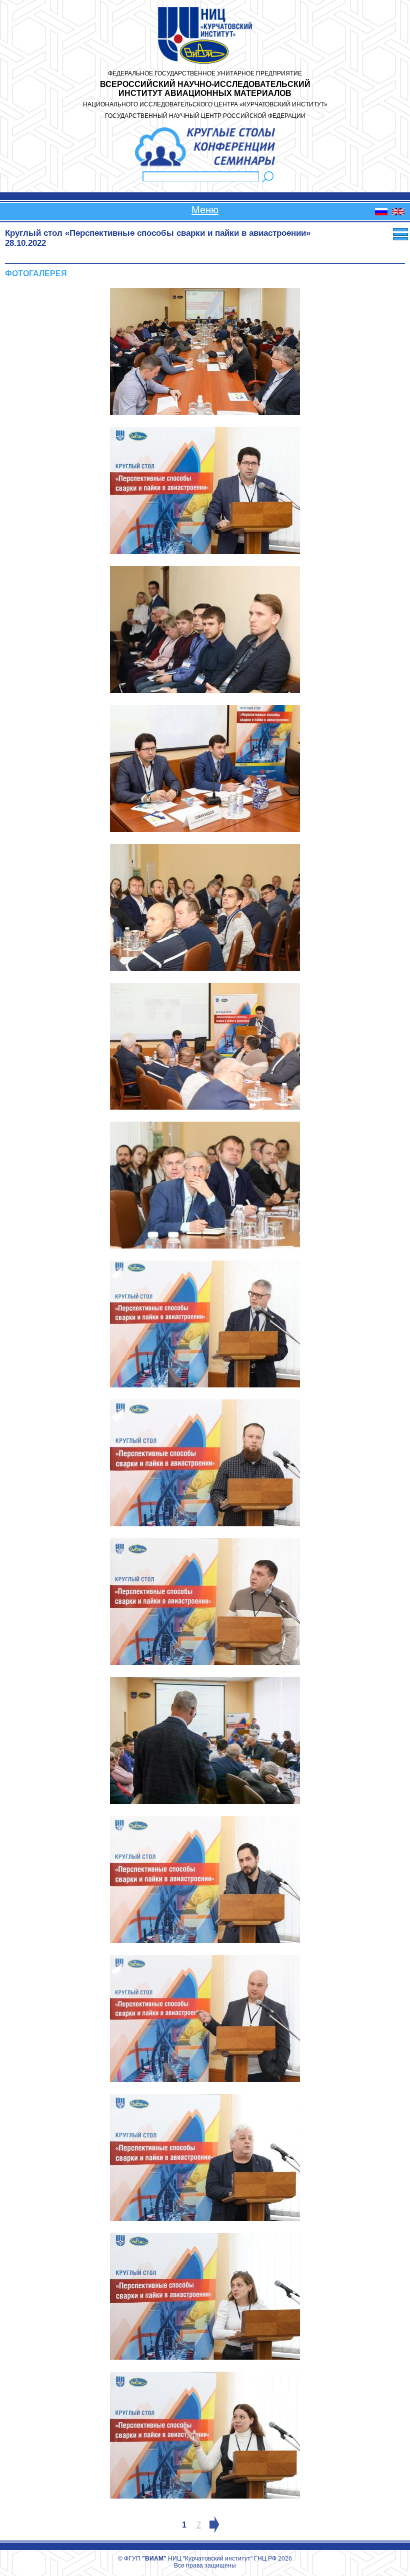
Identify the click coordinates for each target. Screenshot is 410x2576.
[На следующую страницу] (215, 2525)
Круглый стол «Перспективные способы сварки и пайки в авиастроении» (158, 233)
